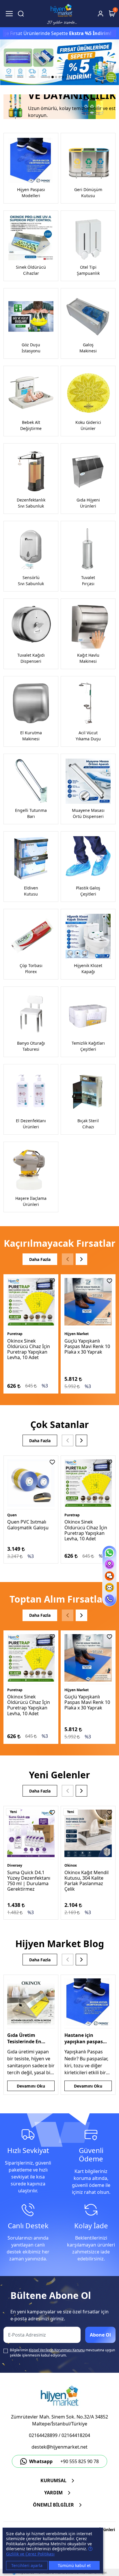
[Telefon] (109, 1599)
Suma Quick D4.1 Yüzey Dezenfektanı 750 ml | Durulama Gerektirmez (29, 1881)
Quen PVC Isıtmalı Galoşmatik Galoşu (28, 1525)
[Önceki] (68, 1259)
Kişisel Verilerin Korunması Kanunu (57, 2350)
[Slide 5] (63, 77)
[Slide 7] (70, 77)
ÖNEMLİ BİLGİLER (53, 2505)
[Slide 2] (53, 77)
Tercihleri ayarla (27, 2565)
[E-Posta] (109, 1588)
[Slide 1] (49, 77)
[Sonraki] (81, 1259)
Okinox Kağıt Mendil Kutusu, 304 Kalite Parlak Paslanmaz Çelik (87, 1881)
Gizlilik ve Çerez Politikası (30, 2554)
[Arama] (21, 14)
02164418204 (76, 2435)
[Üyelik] (101, 14)
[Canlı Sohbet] (109, 1576)
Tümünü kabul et (74, 2565)
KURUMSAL (53, 2480)
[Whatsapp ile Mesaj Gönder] (109, 1553)
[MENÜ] (9, 14)
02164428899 (43, 2435)
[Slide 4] (59, 77)
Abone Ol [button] (100, 2335)
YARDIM (53, 2493)
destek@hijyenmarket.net (59, 2447)
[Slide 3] (56, 77)
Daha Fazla (40, 1259)
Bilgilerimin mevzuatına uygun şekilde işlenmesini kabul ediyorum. (62, 2353)
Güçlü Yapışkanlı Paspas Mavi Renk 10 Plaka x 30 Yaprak (87, 1346)
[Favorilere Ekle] (52, 1281)
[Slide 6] (66, 77)
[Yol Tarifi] (109, 1564)
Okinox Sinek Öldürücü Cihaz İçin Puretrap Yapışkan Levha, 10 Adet (29, 1349)
